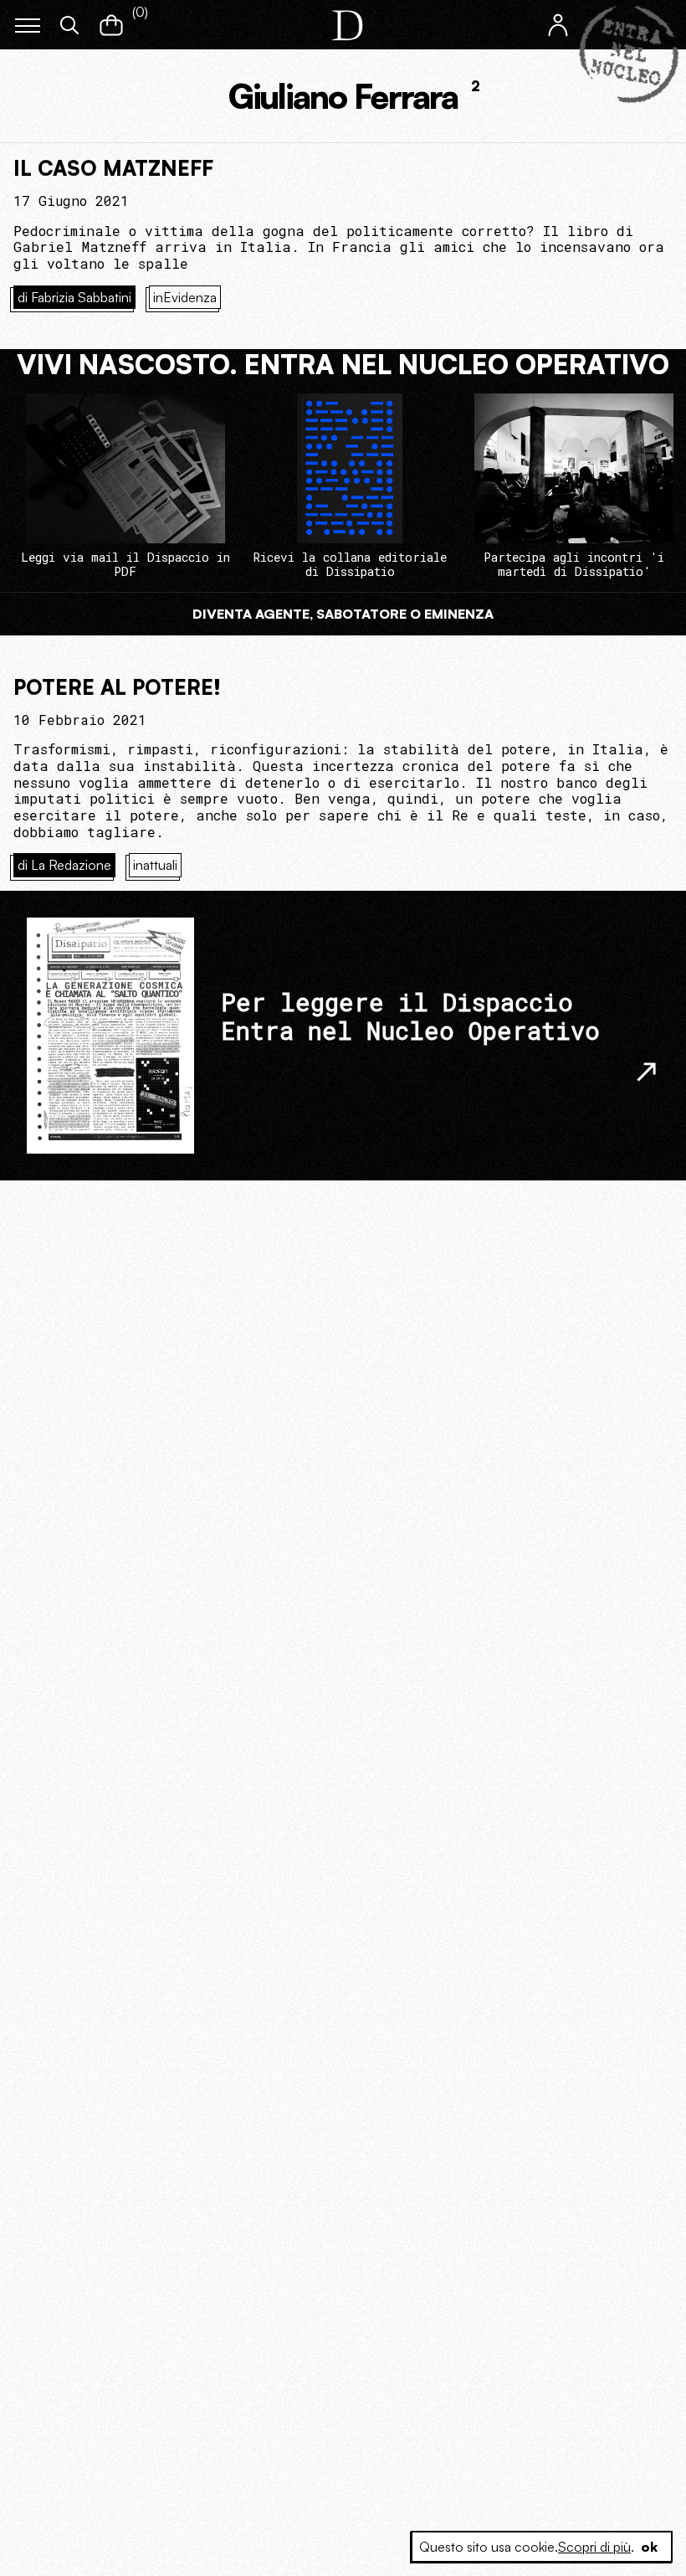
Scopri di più (594, 2547)
